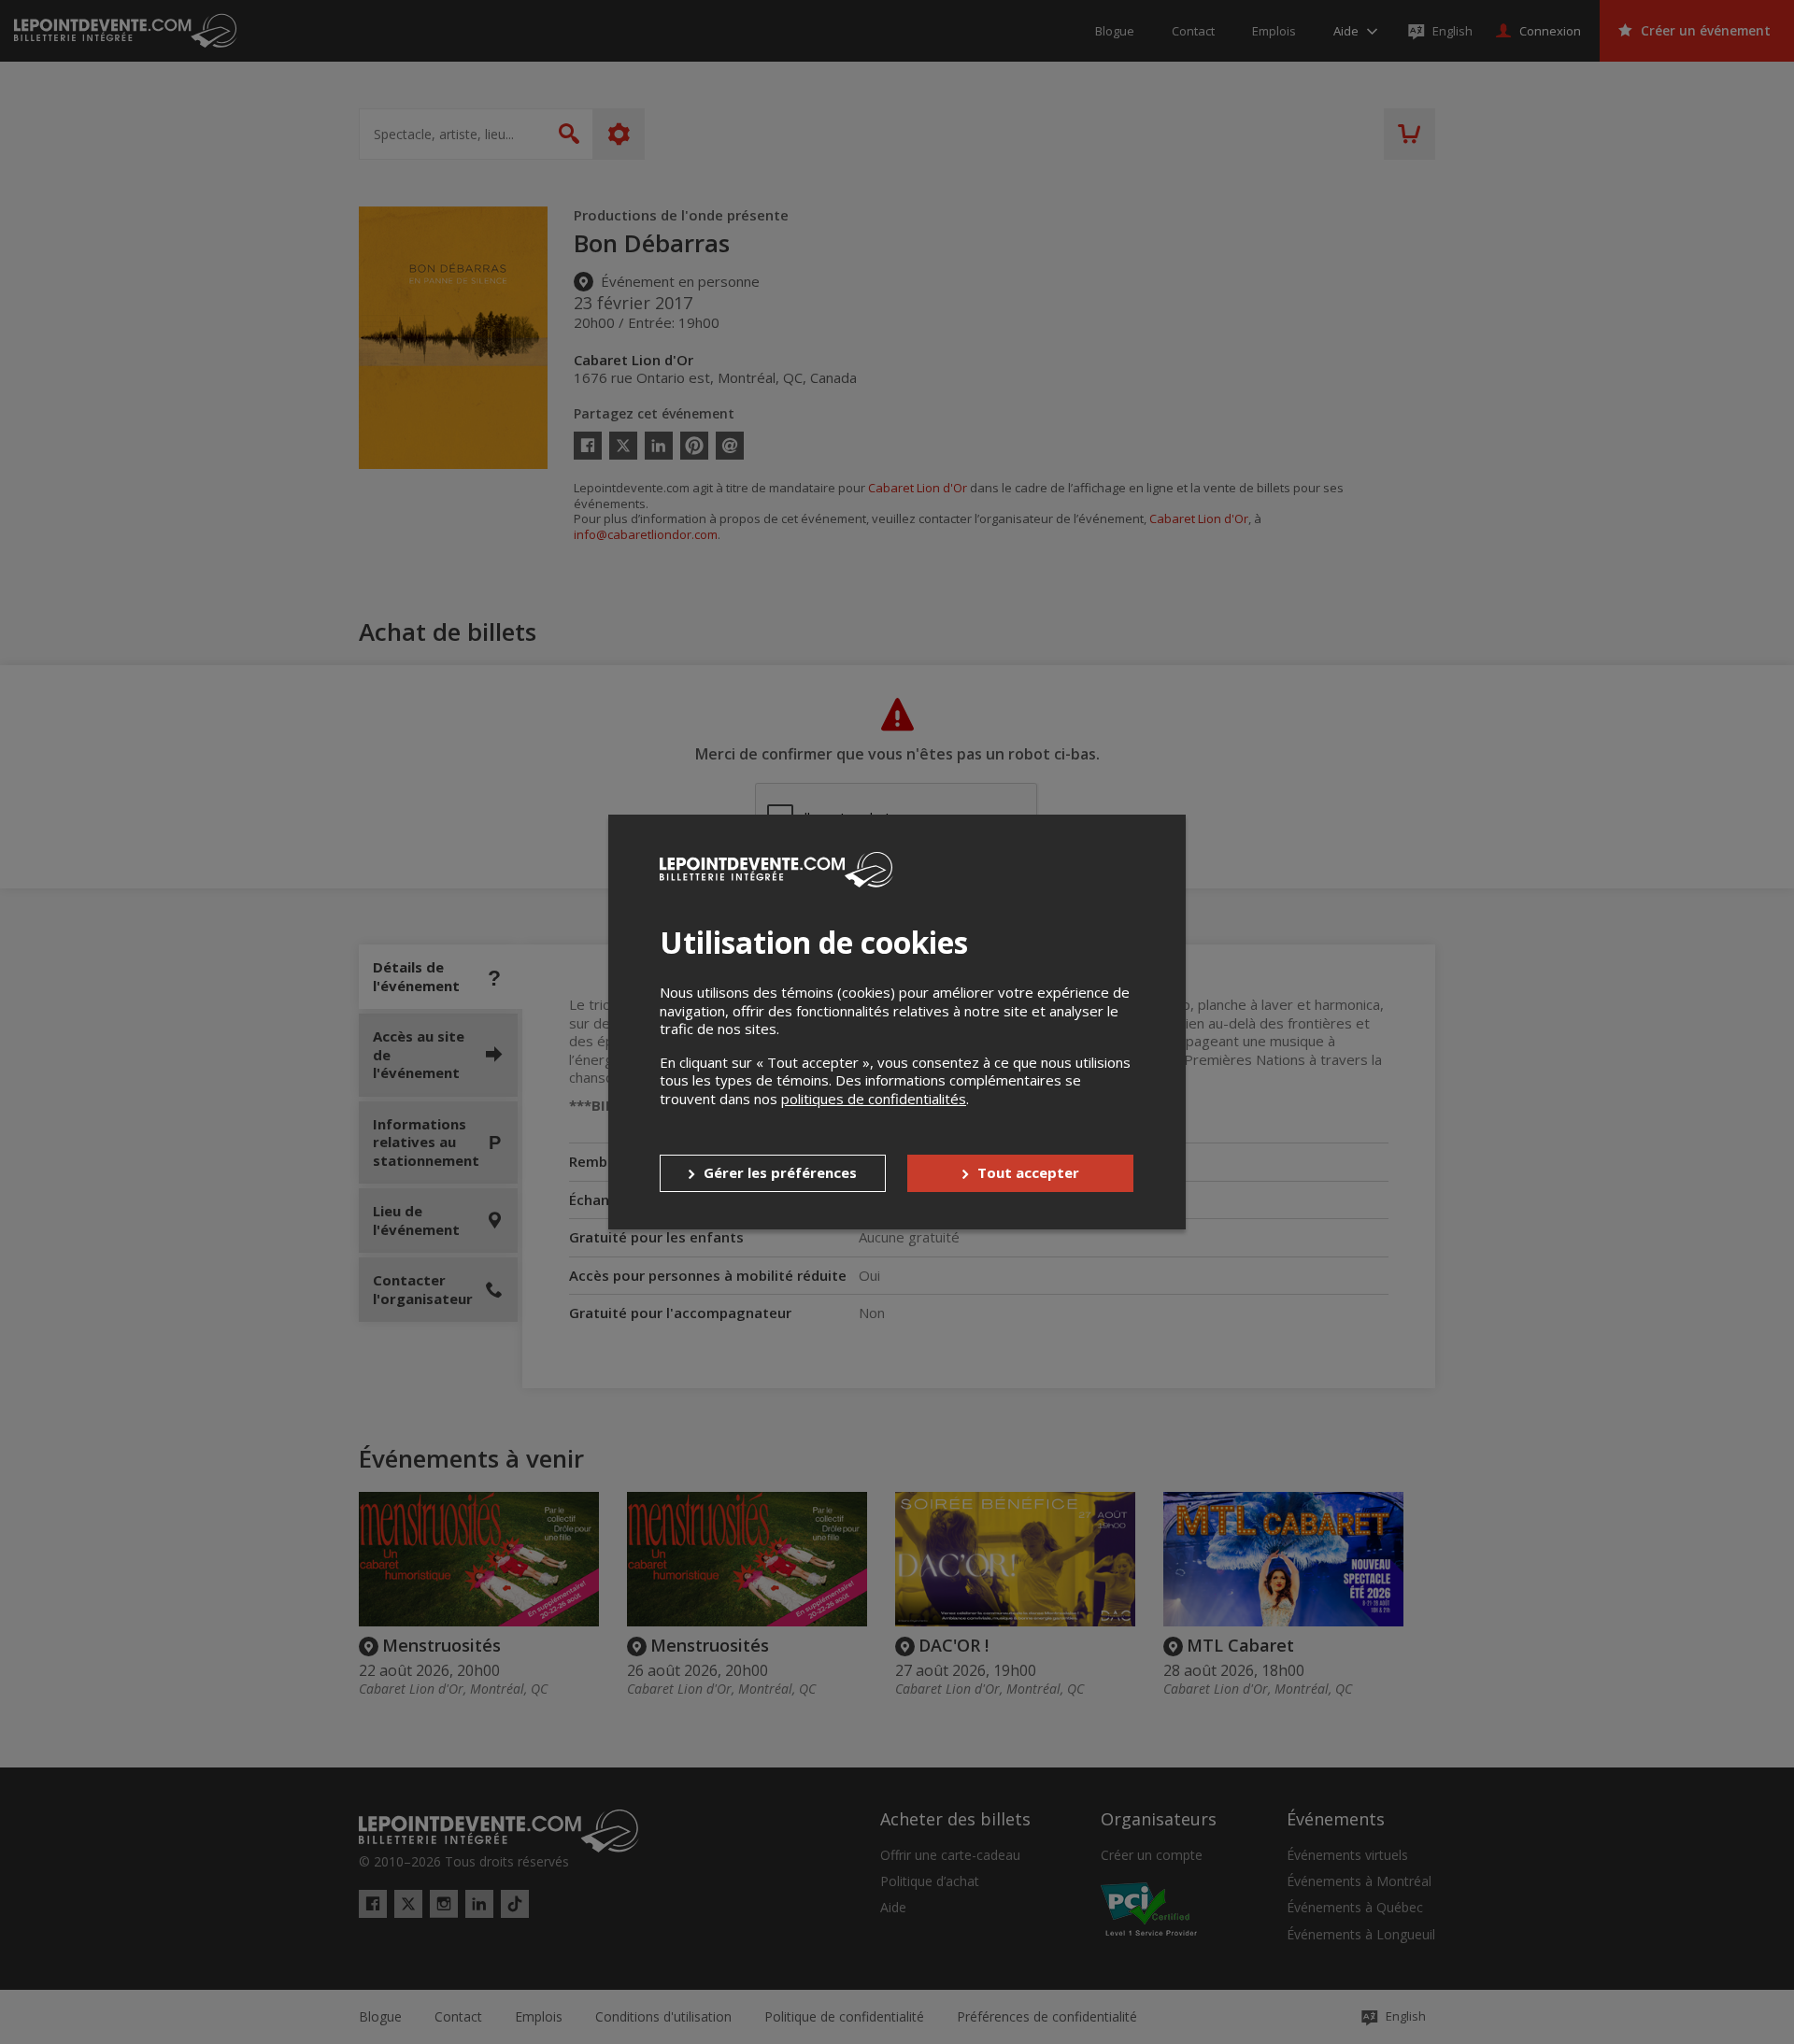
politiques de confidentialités (874, 1099)
